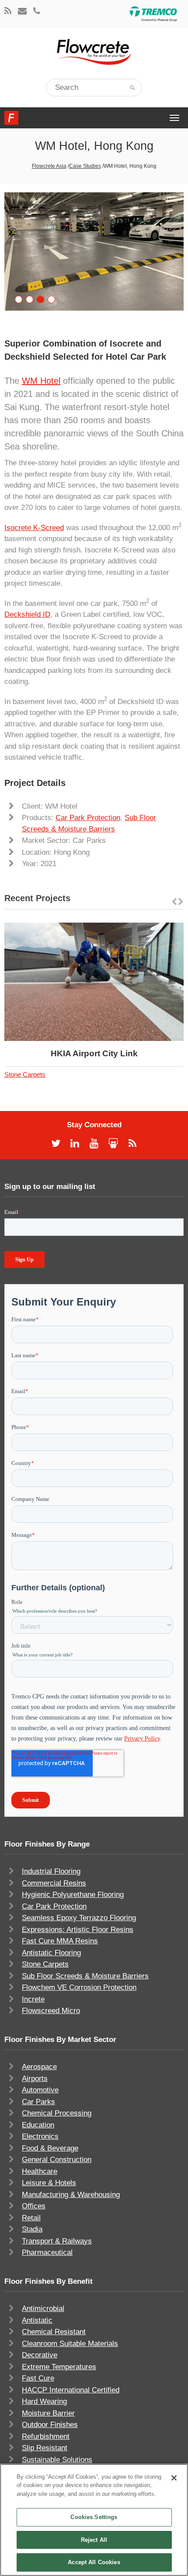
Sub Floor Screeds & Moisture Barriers (85, 1976)
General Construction (57, 2160)
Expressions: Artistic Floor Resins (78, 1930)
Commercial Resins (54, 1883)
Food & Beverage (50, 2148)
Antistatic (37, 2320)
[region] (94, 2520)
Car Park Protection (88, 818)
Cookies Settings (94, 2517)
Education (38, 2125)
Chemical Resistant (54, 2332)
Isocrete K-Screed (34, 528)
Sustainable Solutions (57, 2460)
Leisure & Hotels (49, 2183)
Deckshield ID (27, 614)
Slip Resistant (45, 2448)
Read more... (117, 982)
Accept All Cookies (94, 2562)
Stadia (32, 2229)
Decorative (40, 2355)
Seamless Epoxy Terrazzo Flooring (79, 1918)
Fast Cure (38, 2378)
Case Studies (85, 166)
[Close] (174, 2478)
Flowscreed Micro (51, 2011)
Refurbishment (46, 2436)
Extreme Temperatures (59, 2367)
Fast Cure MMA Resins (60, 1941)
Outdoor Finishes (50, 2425)
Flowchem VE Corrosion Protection (79, 1987)
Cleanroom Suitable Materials (70, 2344)
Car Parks (38, 2102)
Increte (33, 1999)
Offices (34, 2206)
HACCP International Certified (71, 2390)
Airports (35, 2079)
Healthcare (40, 2171)
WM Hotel (41, 381)
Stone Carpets (25, 1074)
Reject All (94, 2540)
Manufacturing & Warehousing (71, 2195)
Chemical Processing (57, 2113)
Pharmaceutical (47, 2252)
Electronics (40, 2136)
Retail (31, 2218)
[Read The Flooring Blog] (8, 12)
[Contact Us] (22, 12)
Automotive (40, 2090)
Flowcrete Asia (49, 166)
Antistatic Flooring (51, 1953)
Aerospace (39, 2067)
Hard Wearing (44, 2401)
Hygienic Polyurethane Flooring (73, 1895)
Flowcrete (11, 118)
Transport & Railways (57, 2241)
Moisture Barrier (48, 2413)
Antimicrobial (43, 2309)
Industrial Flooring (51, 1871)
